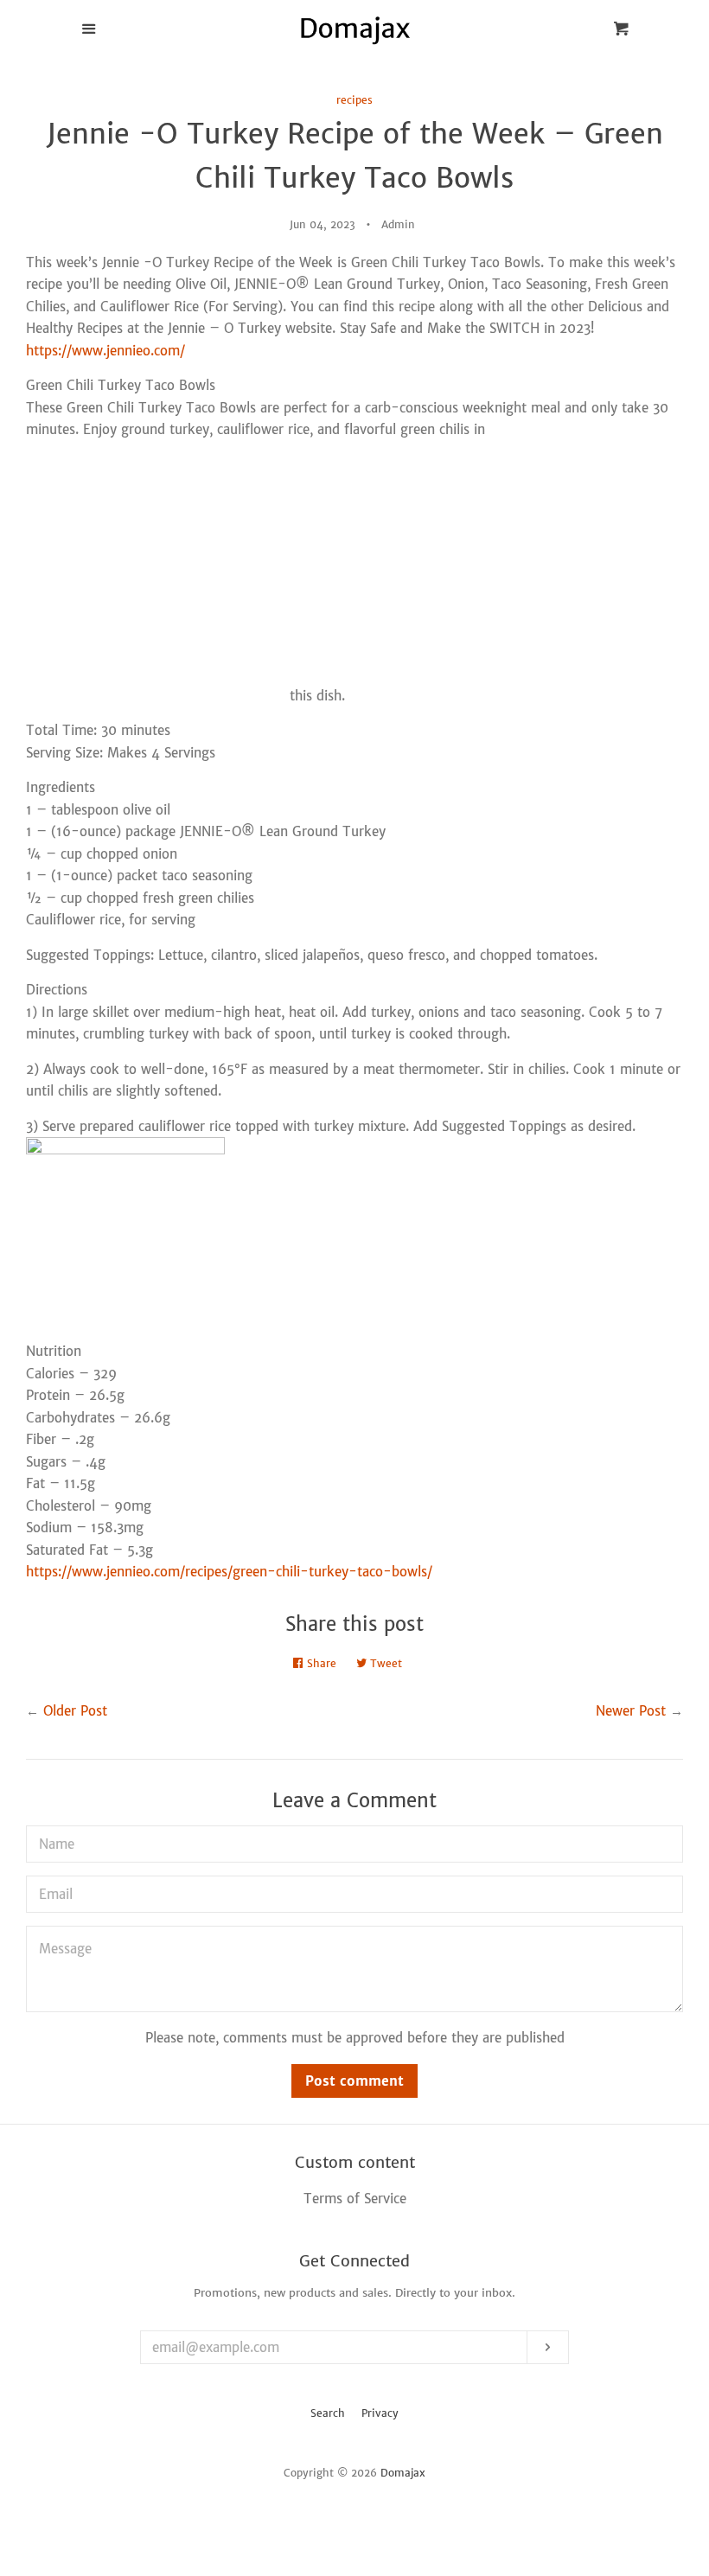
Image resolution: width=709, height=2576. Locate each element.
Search (328, 2413)
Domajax (403, 2473)
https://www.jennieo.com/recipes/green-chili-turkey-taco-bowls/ (229, 1572)
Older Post (75, 1711)
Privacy (380, 2413)
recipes (354, 100)
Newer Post (631, 1711)
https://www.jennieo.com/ (105, 351)
